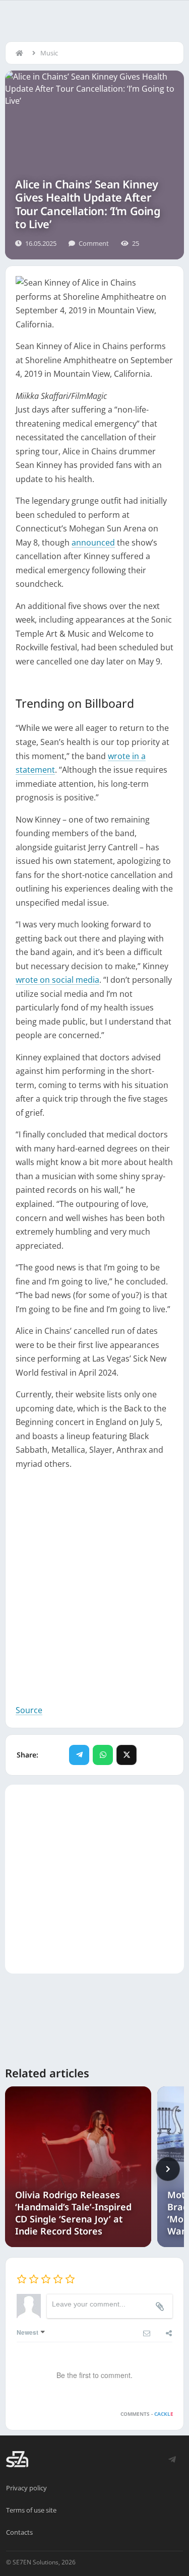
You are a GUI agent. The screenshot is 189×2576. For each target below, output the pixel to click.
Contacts (19, 2532)
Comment (94, 243)
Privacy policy (26, 2488)
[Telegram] (79, 1755)
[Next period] (168, 2169)
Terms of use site (31, 2510)
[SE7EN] (17, 2459)
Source (29, 1710)
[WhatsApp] (103, 1755)
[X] (127, 1755)
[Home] (22, 53)
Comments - (147, 2414)
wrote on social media (57, 980)
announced (93, 543)
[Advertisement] (94, 1587)
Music (49, 53)
